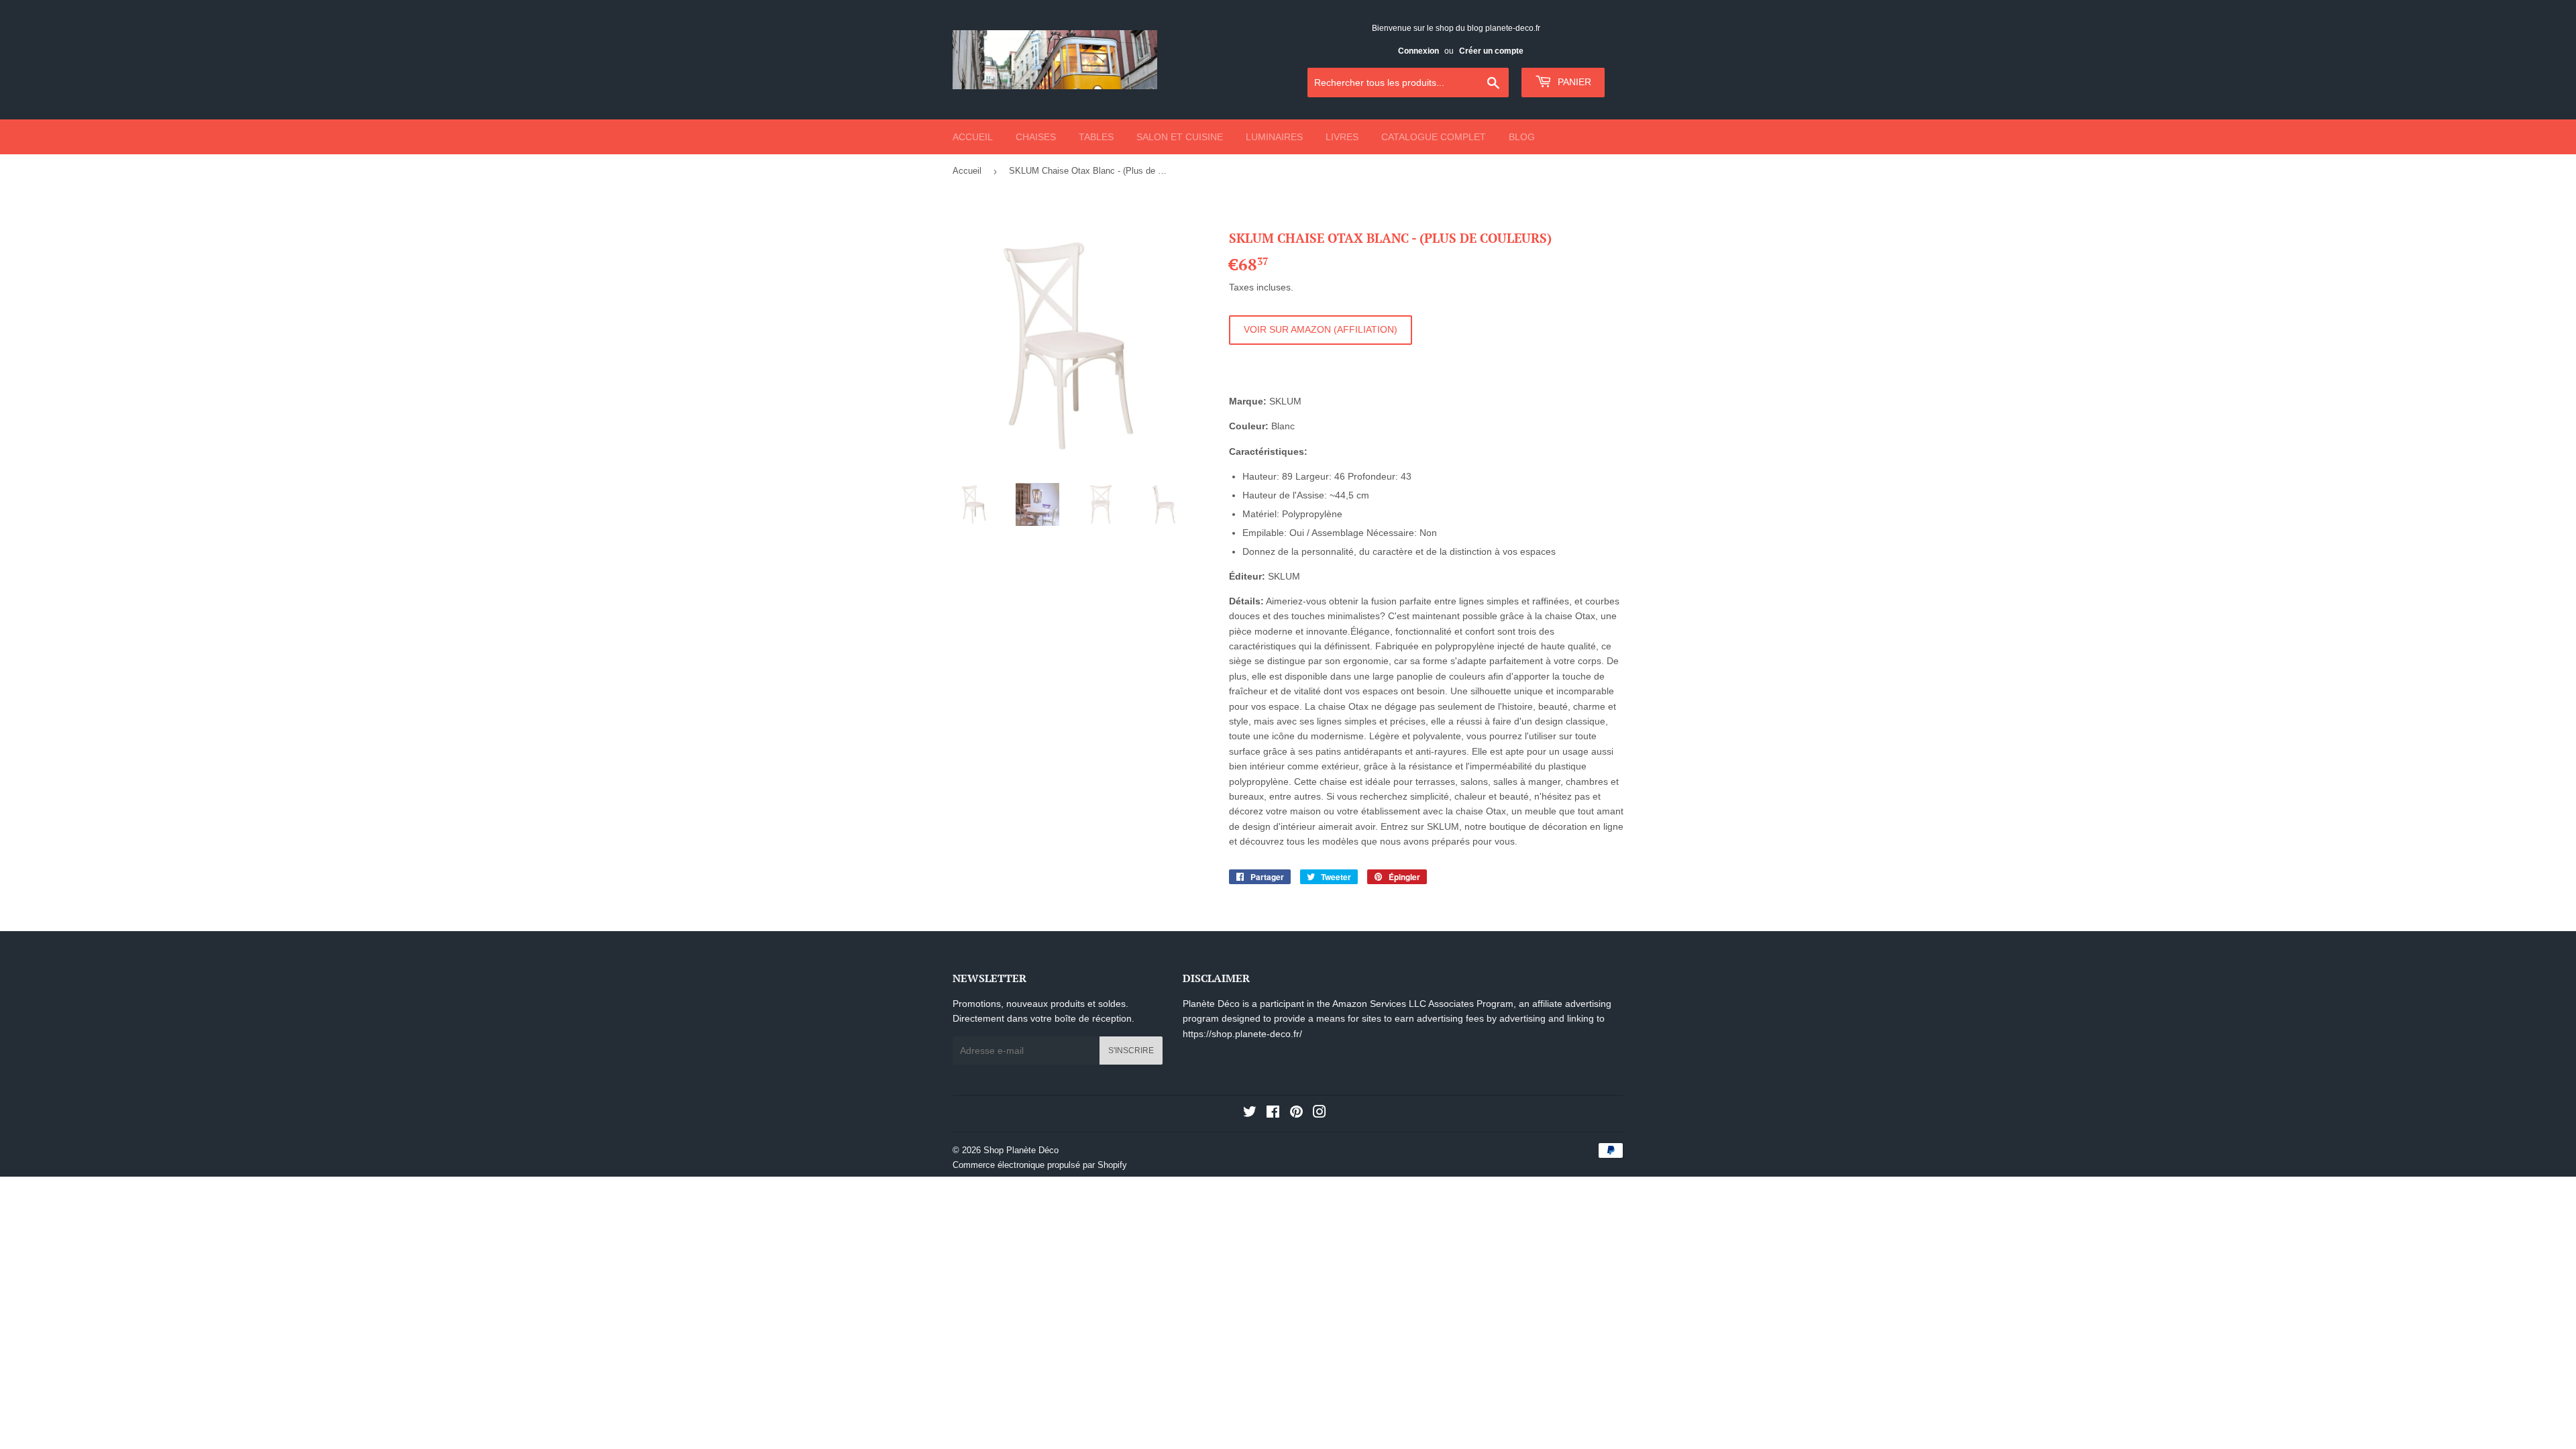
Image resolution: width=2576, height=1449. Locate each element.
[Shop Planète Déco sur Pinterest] (1296, 1114)
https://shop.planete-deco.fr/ (1242, 1034)
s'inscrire (1131, 1051)
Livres (1342, 137)
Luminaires (1274, 137)
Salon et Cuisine (1180, 137)
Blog (1522, 137)
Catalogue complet (1434, 137)
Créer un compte (1491, 51)
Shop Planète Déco (1021, 1150)
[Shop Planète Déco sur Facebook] (1273, 1114)
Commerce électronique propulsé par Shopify (1040, 1165)
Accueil (973, 137)
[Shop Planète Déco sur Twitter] (1250, 1114)
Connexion (1418, 51)
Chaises (1036, 137)
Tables (1096, 137)
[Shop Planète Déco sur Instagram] (1320, 1114)
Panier (1573, 82)
